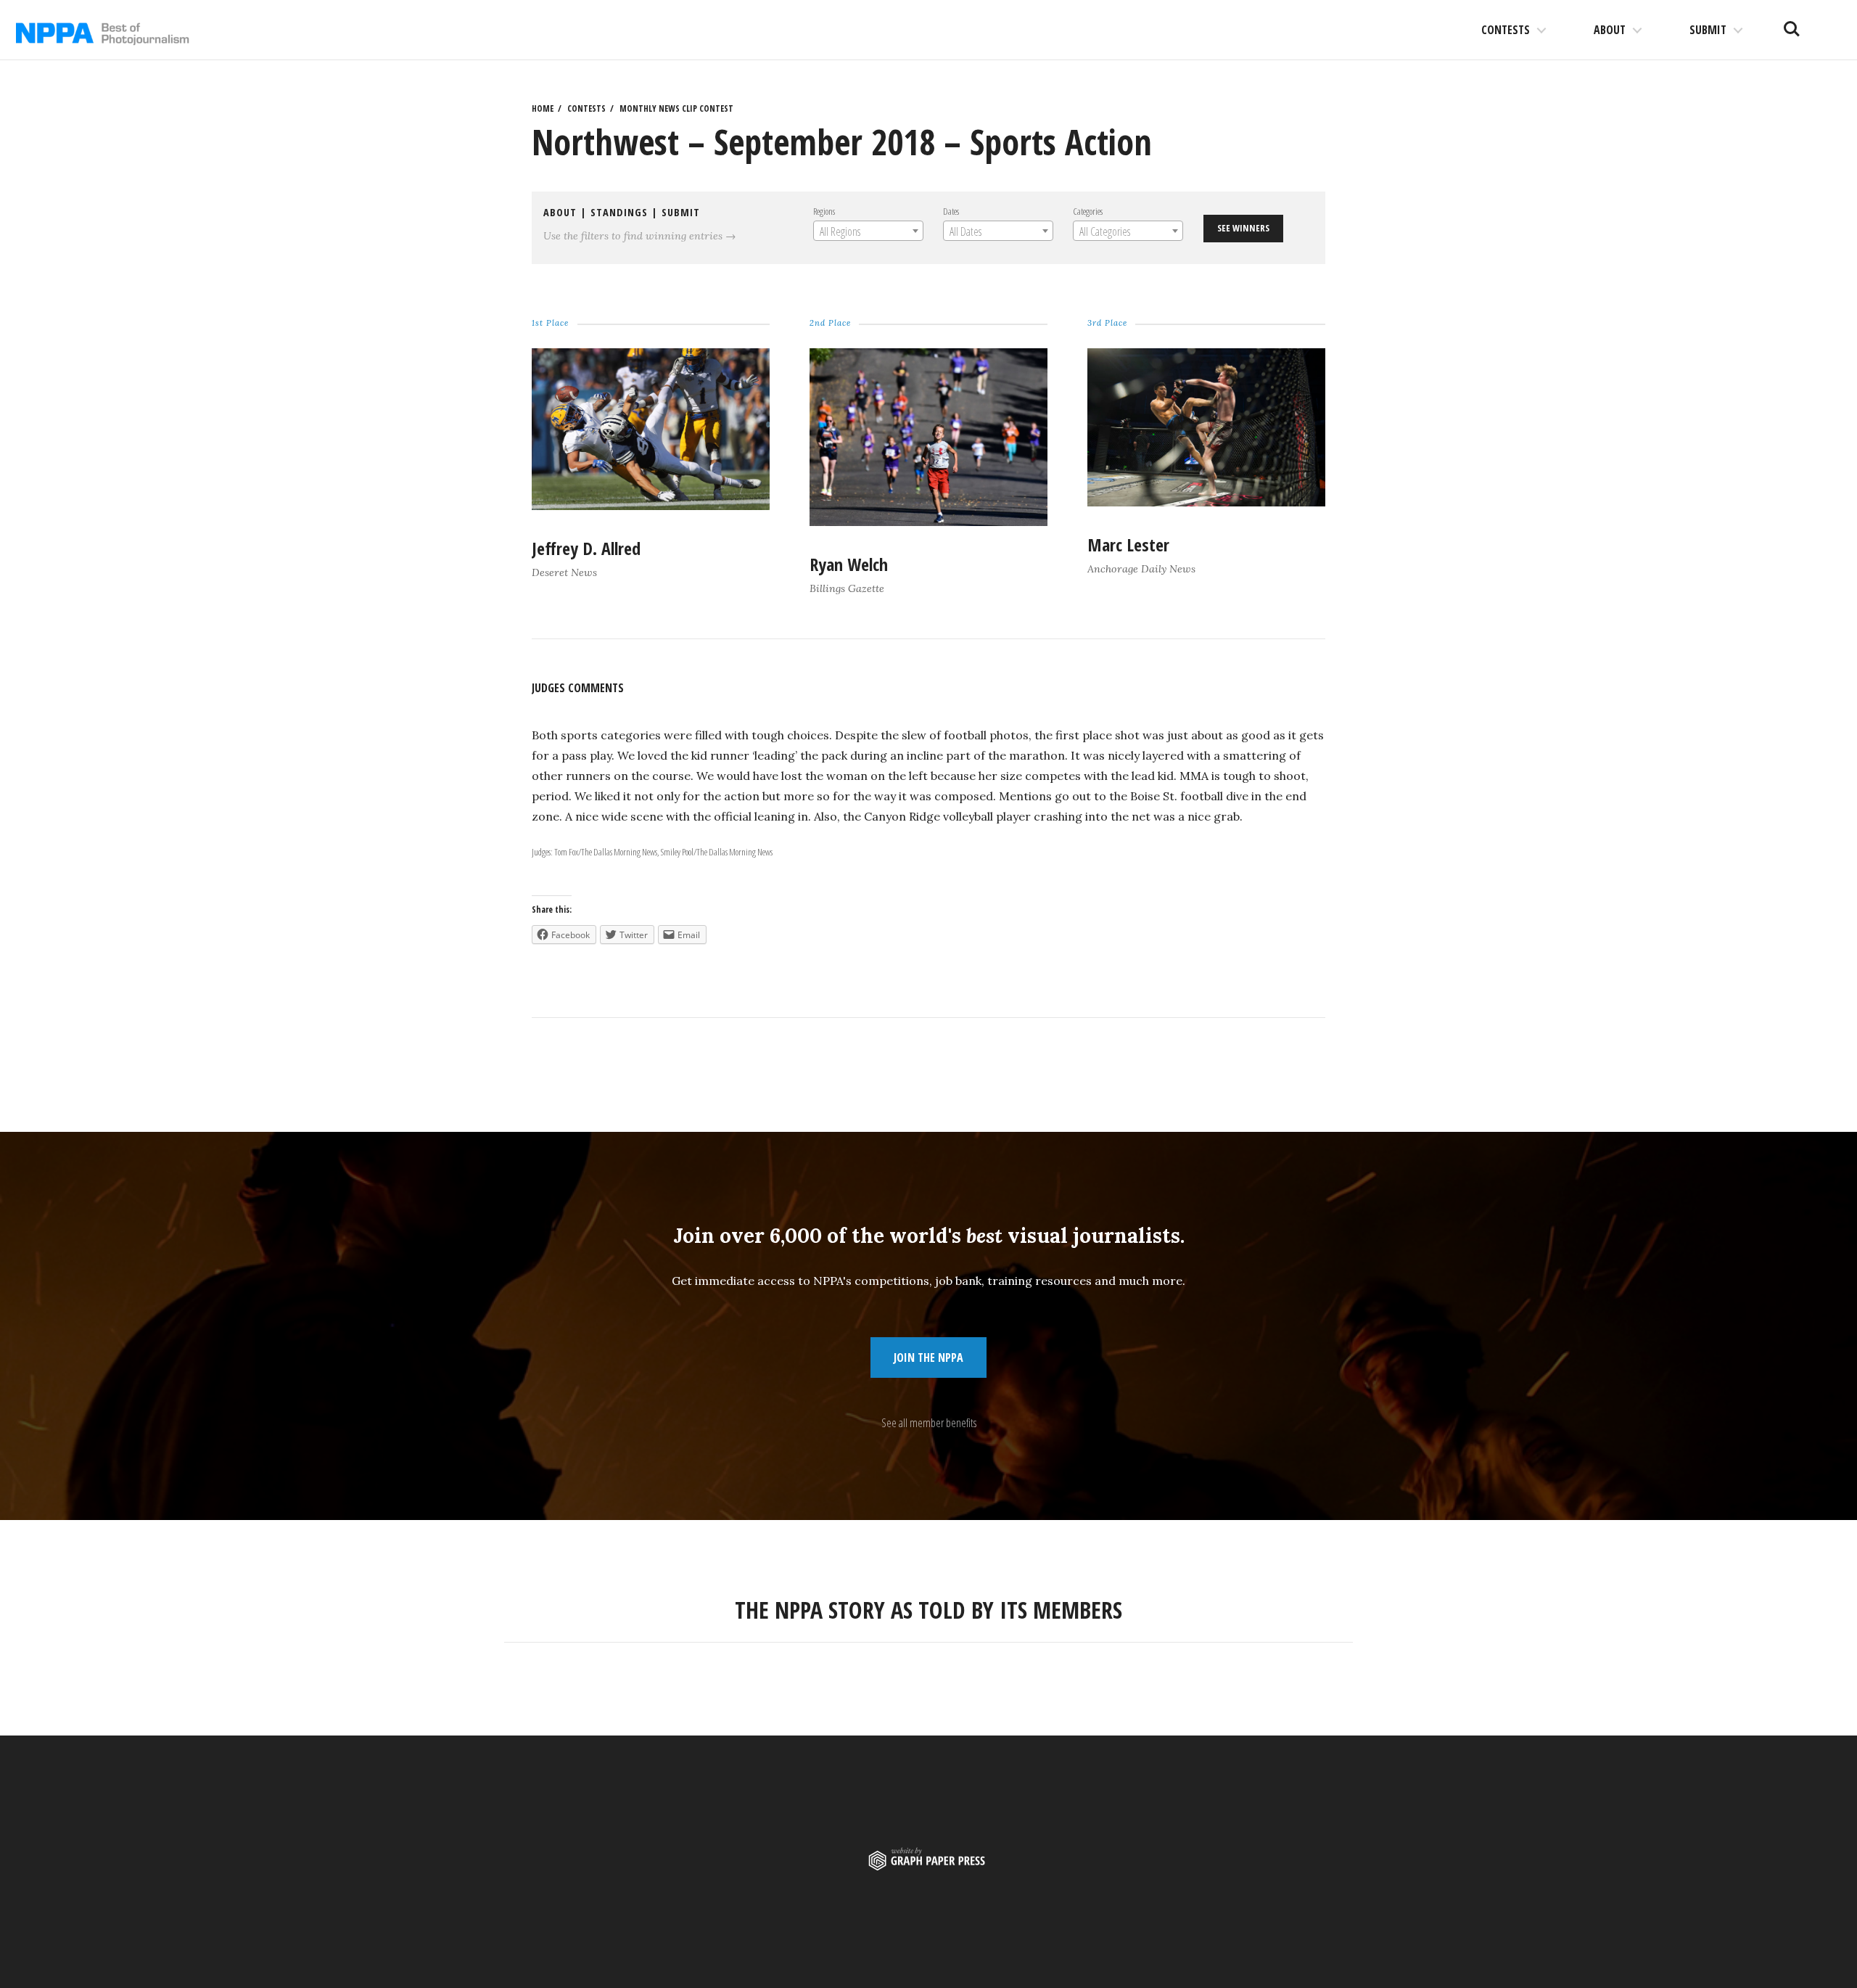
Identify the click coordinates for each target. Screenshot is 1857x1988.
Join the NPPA (928, 1357)
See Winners (1243, 228)
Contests (1506, 30)
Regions (824, 211)
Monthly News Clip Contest (676, 108)
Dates (951, 211)
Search (1792, 23)
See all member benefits (929, 1423)
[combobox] (868, 231)
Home (543, 108)
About (1610, 30)
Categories (1088, 211)
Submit (1708, 30)
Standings (619, 212)
